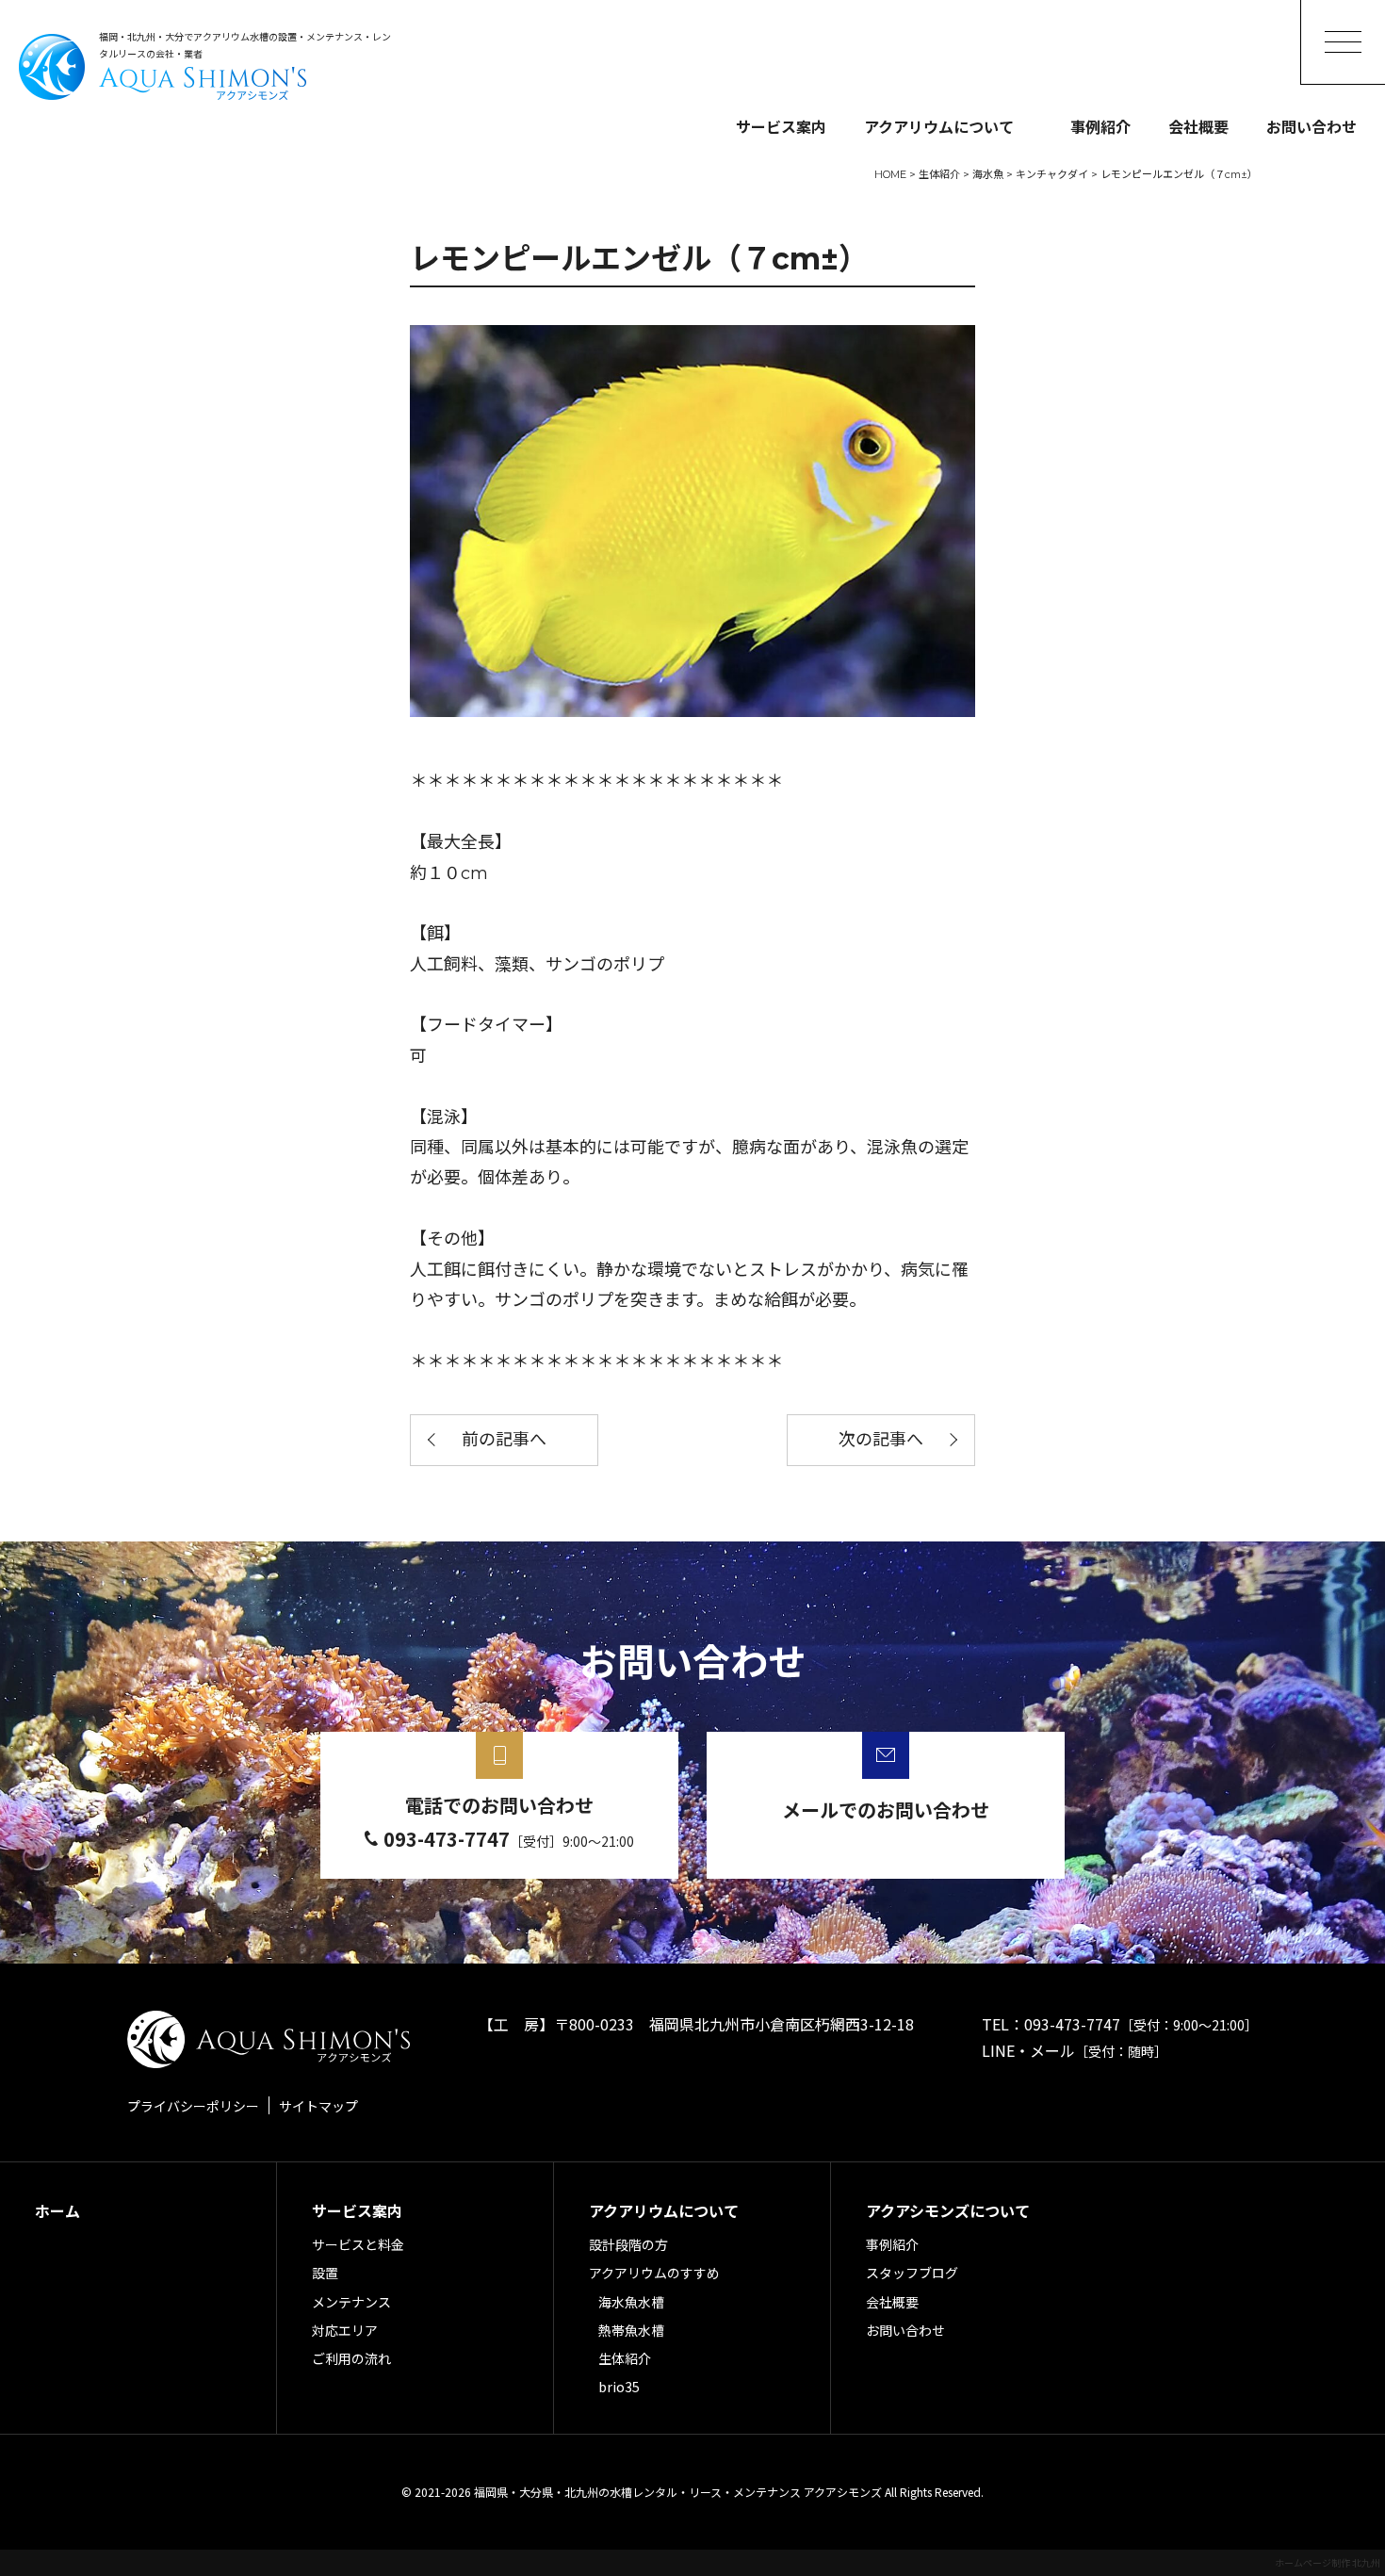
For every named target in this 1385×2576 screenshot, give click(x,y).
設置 (325, 2273)
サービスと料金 (358, 2244)
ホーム (57, 2210)
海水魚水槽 (631, 2302)
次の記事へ (881, 1440)
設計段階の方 (628, 2244)
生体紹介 (625, 2358)
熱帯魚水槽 (631, 2330)
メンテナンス (351, 2302)
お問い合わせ (1312, 126)
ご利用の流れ (351, 2358)
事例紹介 (1100, 126)
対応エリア (345, 2330)
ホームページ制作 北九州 (1328, 2562)
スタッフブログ (912, 2273)
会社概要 (1198, 126)
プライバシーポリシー (193, 2106)
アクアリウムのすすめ (654, 2273)
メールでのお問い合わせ (886, 1810)
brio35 (619, 2387)
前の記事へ (504, 1440)
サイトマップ (318, 2106)
